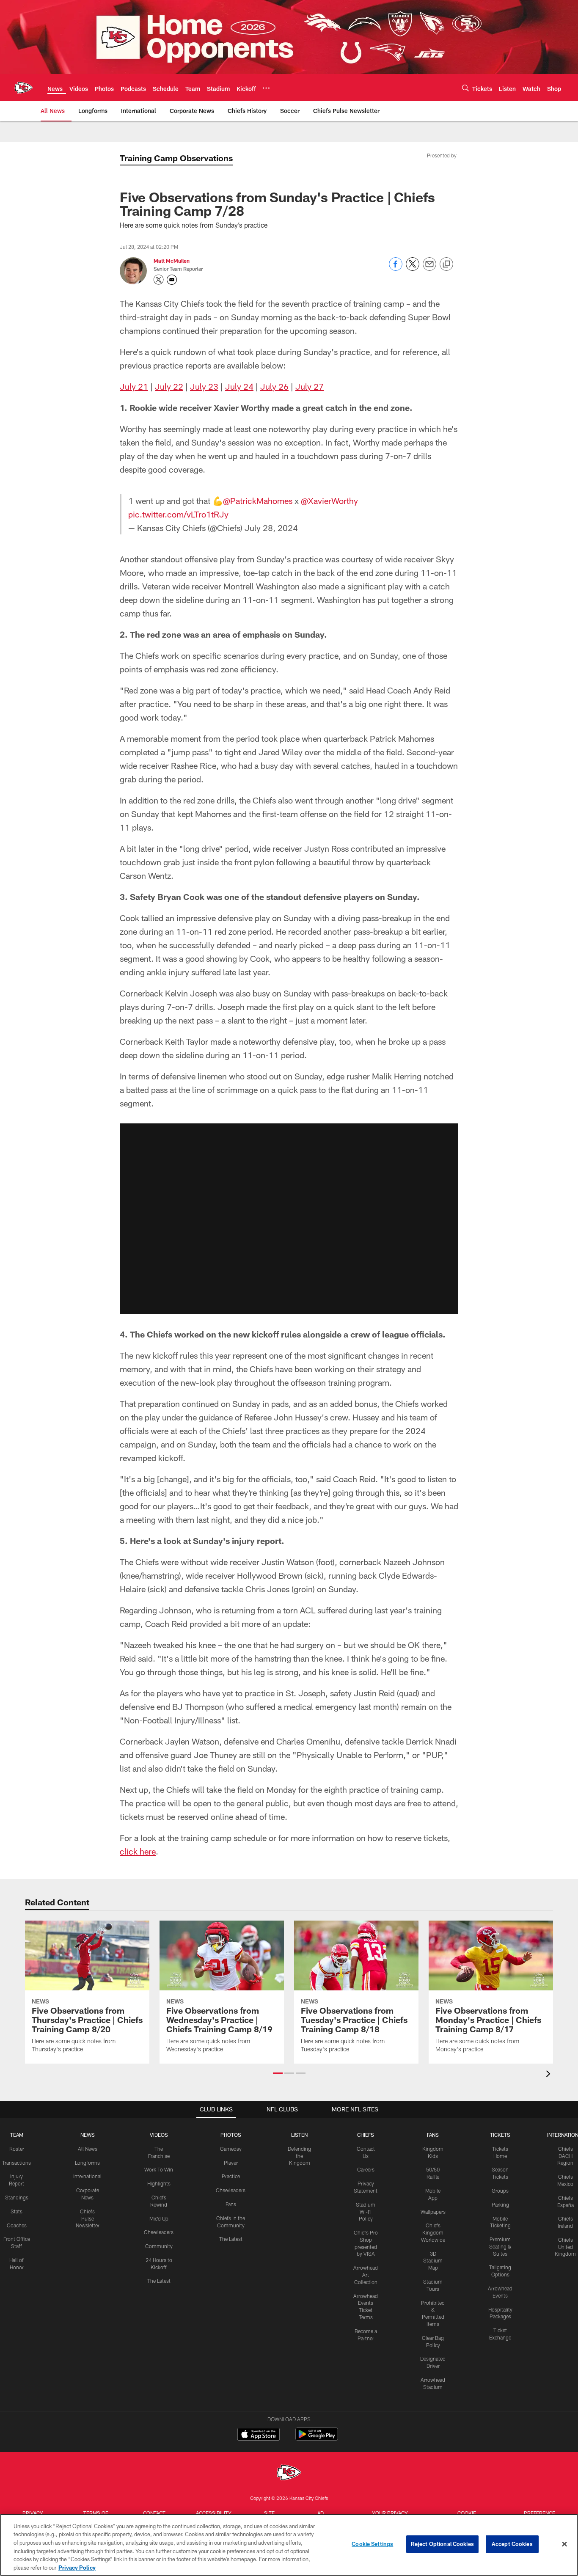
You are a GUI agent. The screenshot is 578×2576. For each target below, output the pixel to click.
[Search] (465, 88)
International (87, 2176)
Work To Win (159, 2169)
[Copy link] (446, 264)
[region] (289, 2545)
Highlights (159, 2183)
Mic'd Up (159, 2218)
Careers (366, 2169)
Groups (500, 2191)
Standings (17, 2197)
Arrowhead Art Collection (366, 2275)
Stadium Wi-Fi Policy (366, 2212)
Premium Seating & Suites (500, 2246)
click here (138, 1851)
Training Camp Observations (176, 158)
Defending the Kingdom (299, 2156)
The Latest (159, 2281)
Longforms (87, 2163)
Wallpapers (433, 2212)
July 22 (169, 386)
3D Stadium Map (433, 2261)
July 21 (134, 386)
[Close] (564, 2544)
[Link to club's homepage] (24, 88)
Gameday (231, 2149)
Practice (231, 2176)
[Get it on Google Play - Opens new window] (317, 2438)
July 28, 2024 (271, 528)
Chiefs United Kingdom (565, 2247)
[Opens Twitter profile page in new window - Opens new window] (159, 280)
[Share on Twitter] (413, 268)
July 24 (239, 386)
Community (159, 2246)
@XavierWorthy (329, 501)
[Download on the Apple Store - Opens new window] (259, 2435)
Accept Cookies (512, 2544)
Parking (500, 2204)
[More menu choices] (266, 88)
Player (231, 2163)
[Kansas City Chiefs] (289, 2473)
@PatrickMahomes (258, 501)
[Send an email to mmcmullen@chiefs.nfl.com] (172, 280)
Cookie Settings (372, 2544)
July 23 (204, 386)
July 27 (310, 386)
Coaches (17, 2225)
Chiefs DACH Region (565, 2156)
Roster (17, 2149)
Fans (231, 2204)
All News (88, 2149)
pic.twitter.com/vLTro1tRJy (178, 514)
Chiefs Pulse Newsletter (88, 2218)
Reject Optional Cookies (442, 2544)
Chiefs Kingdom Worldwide (433, 2232)
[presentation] (550, 2075)
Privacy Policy (77, 2567)
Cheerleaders (159, 2232)
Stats (17, 2211)
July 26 (274, 386)
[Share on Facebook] (396, 268)
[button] (289, 1219)
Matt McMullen (172, 261)
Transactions (17, 2163)
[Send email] (429, 268)
